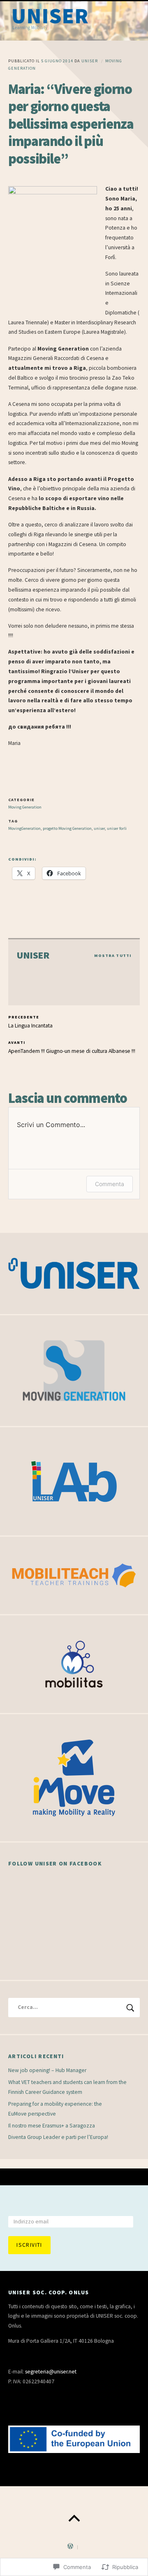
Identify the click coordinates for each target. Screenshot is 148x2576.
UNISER (90, 61)
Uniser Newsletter (40, 2207)
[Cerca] (74, 2008)
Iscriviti (29, 2245)
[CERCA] (130, 2008)
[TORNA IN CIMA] (74, 2519)
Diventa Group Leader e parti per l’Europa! (58, 2137)
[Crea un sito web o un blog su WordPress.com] (70, 2547)
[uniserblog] (74, 21)
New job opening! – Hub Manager (47, 2070)
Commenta (110, 1184)
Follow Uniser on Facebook (55, 1864)
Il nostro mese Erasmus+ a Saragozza (52, 2126)
